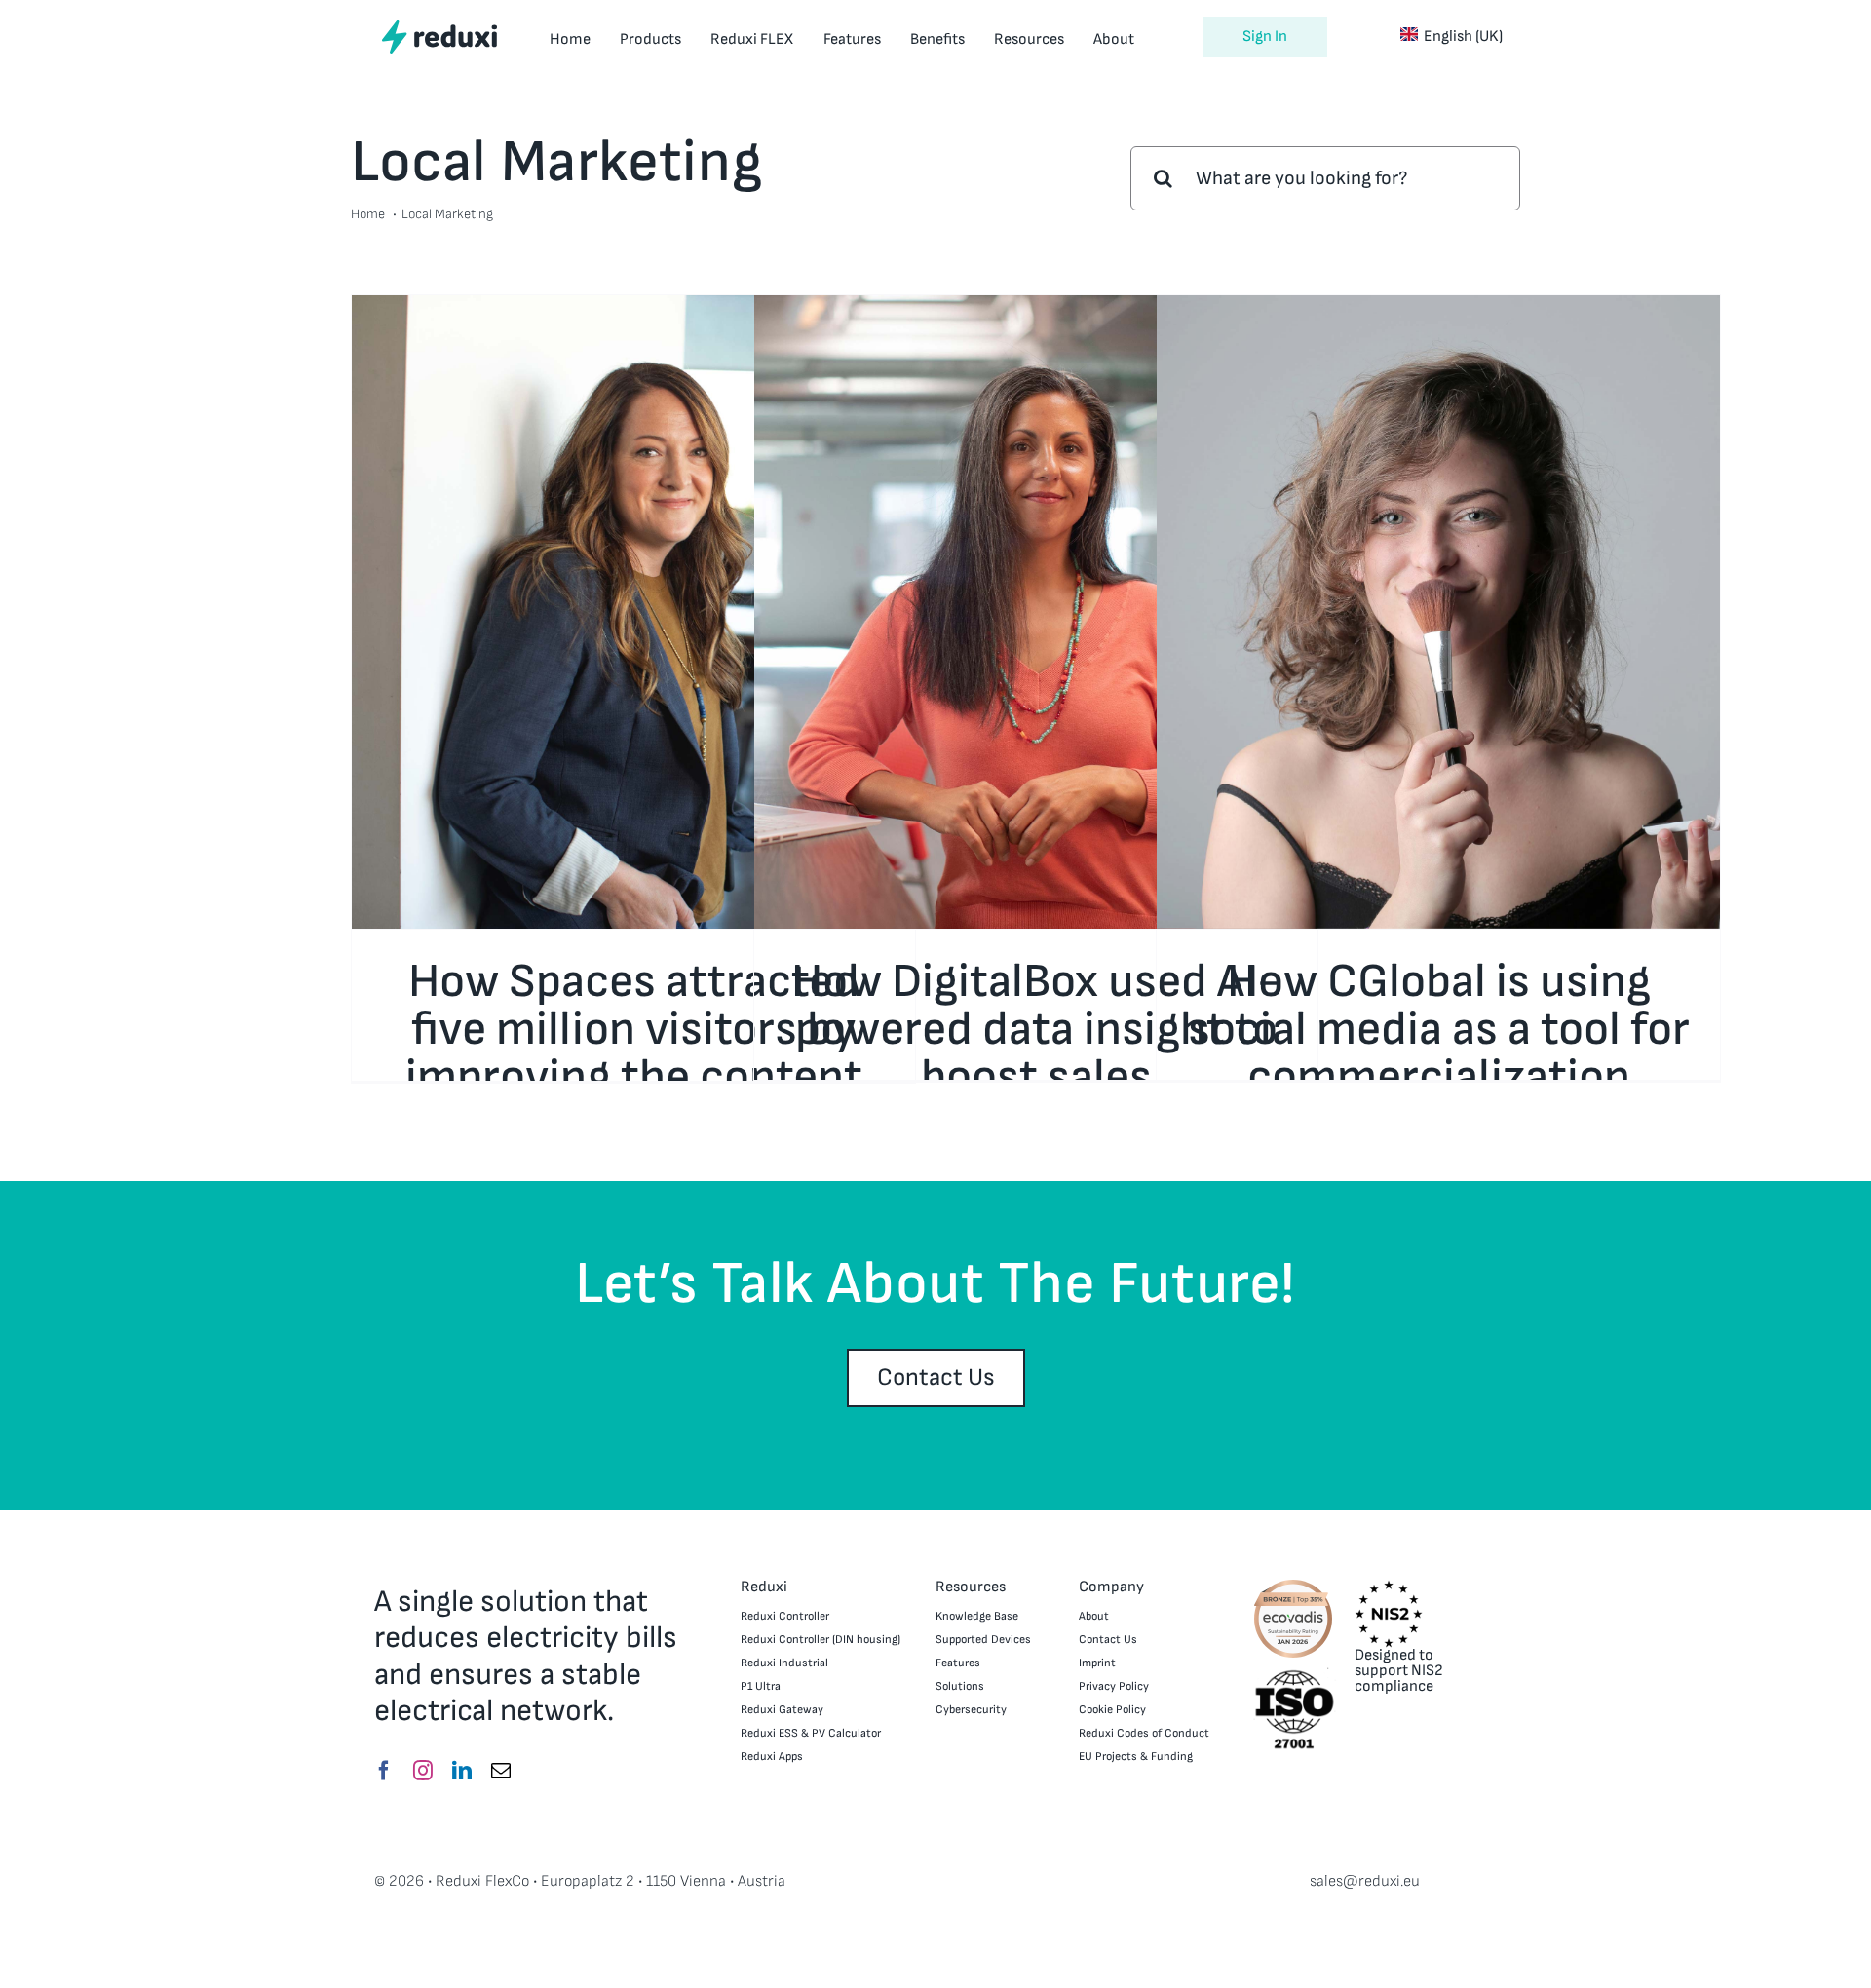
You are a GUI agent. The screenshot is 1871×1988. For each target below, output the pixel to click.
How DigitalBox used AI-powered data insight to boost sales (1036, 1030)
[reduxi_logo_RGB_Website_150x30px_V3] (439, 27)
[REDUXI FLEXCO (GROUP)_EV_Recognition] (1293, 1585)
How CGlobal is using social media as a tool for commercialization (1439, 1030)
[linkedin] (462, 1771)
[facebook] (384, 1771)
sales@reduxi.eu (1365, 1881)
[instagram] (423, 1771)
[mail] (501, 1771)
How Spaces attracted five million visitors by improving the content (634, 1030)
